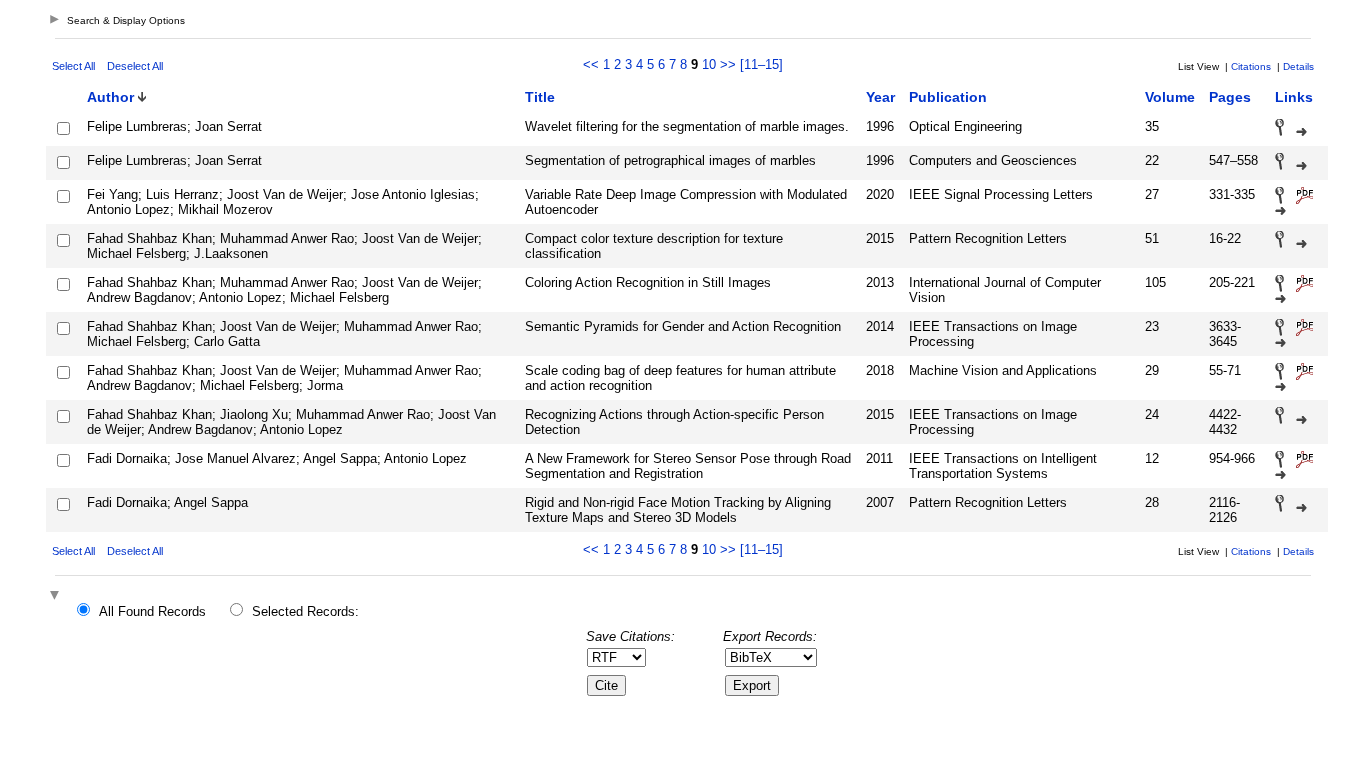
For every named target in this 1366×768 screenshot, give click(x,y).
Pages (1230, 97)
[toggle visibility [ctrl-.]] (57, 596)
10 (709, 64)
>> (728, 64)
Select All (73, 66)
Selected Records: (305, 611)
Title (540, 97)
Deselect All (135, 66)
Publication (948, 97)
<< (591, 64)
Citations (1251, 66)
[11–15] (761, 64)
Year (880, 97)
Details (1298, 66)
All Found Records (152, 611)
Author (110, 97)
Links (1294, 97)
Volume (1170, 97)
